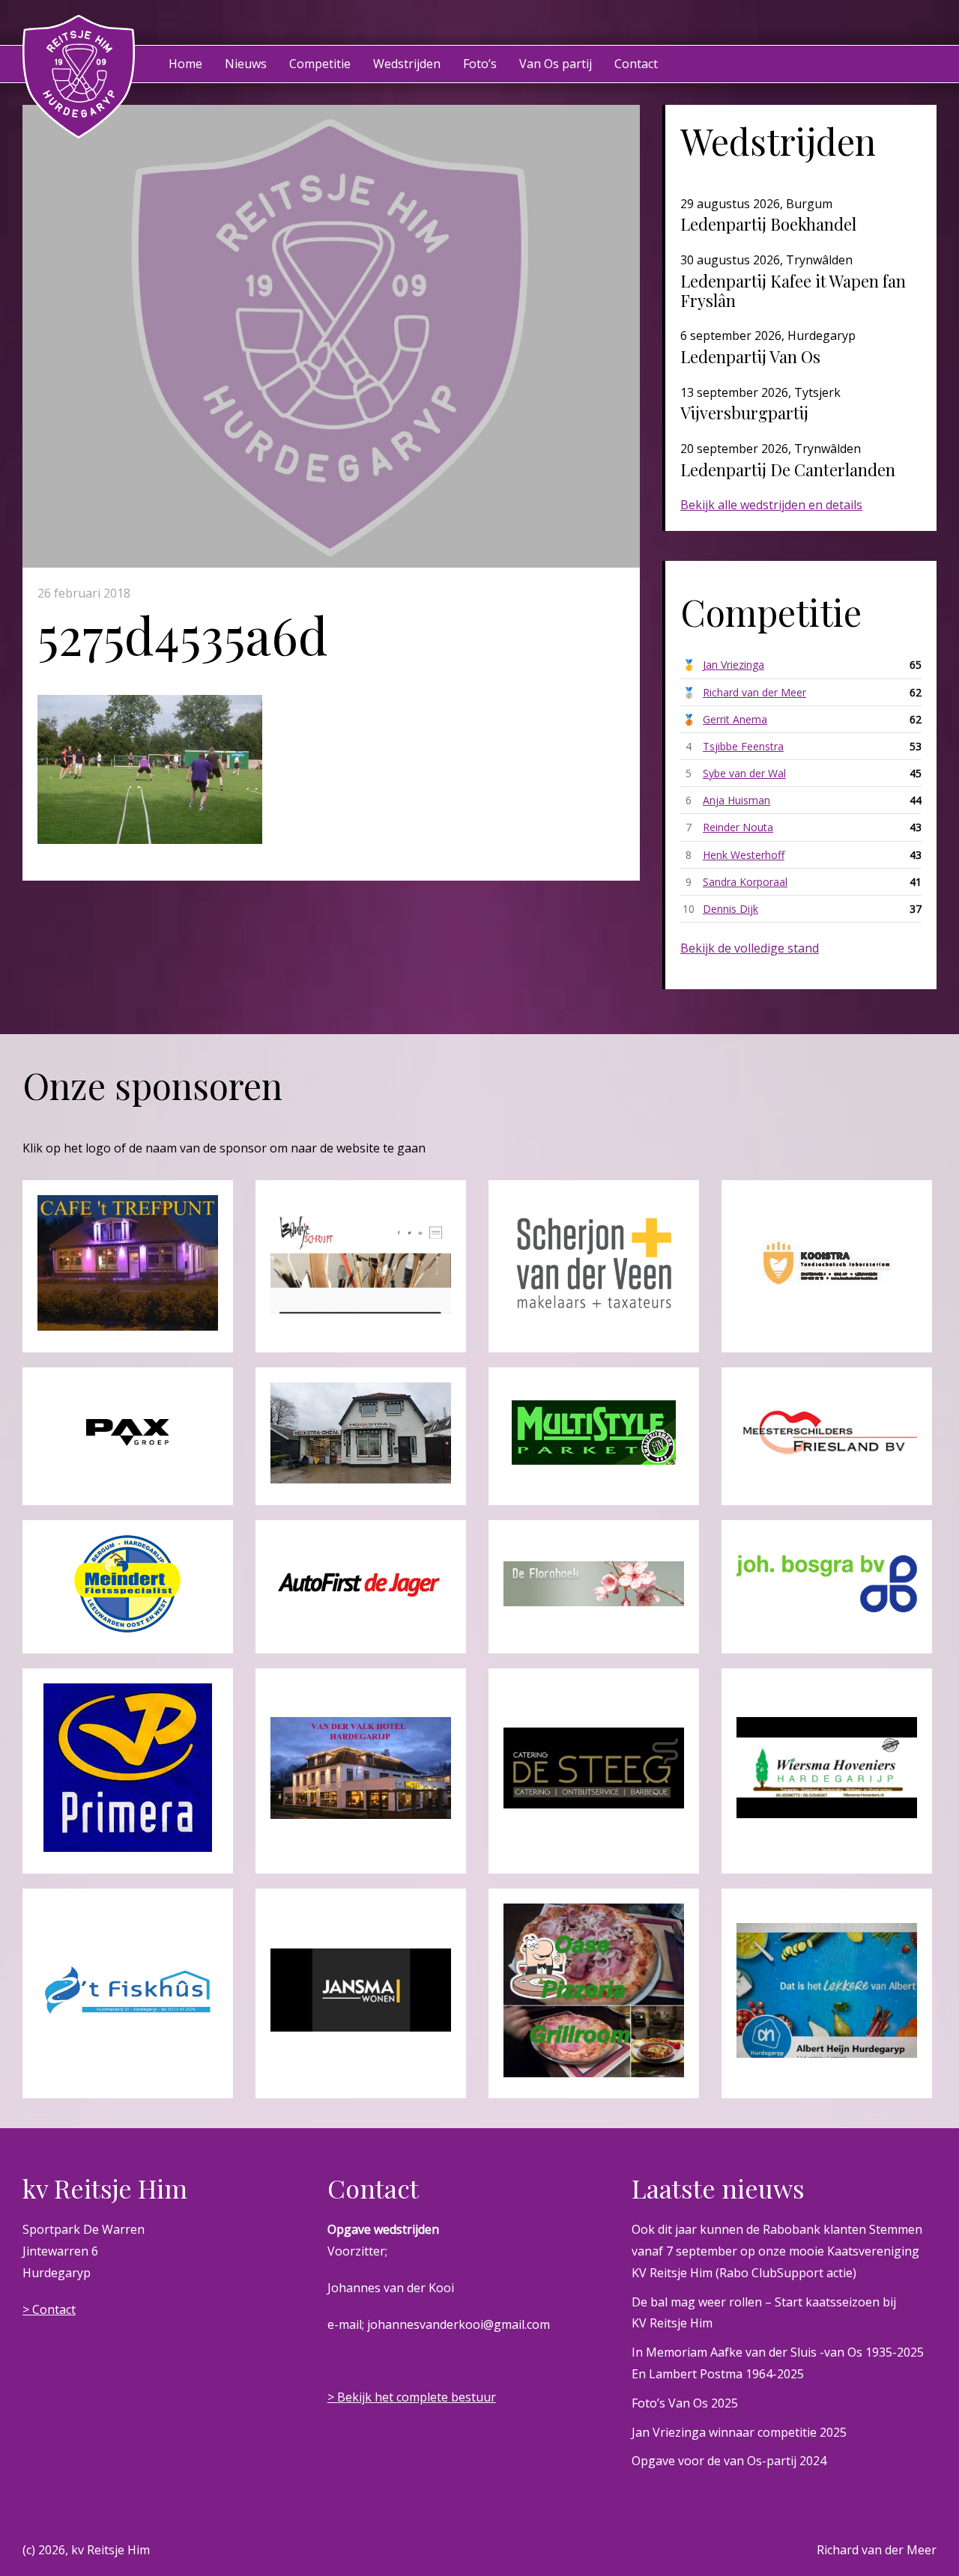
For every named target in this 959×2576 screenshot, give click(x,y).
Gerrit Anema (735, 719)
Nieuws (246, 64)
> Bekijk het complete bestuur (412, 2397)
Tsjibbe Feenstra (743, 746)
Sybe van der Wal (744, 773)
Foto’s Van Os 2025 (685, 2403)
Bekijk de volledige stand (750, 948)
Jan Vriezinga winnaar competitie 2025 (739, 2432)
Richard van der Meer (754, 692)
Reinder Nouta (738, 827)
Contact (636, 64)
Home (185, 64)
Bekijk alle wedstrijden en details (771, 505)
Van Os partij (556, 64)
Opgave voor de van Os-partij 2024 (729, 2461)
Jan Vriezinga (733, 665)
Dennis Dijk (730, 909)
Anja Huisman (736, 800)
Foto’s (480, 64)
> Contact (49, 2309)
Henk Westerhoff (744, 855)
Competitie (320, 64)
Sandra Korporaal (745, 882)
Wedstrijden (407, 64)
